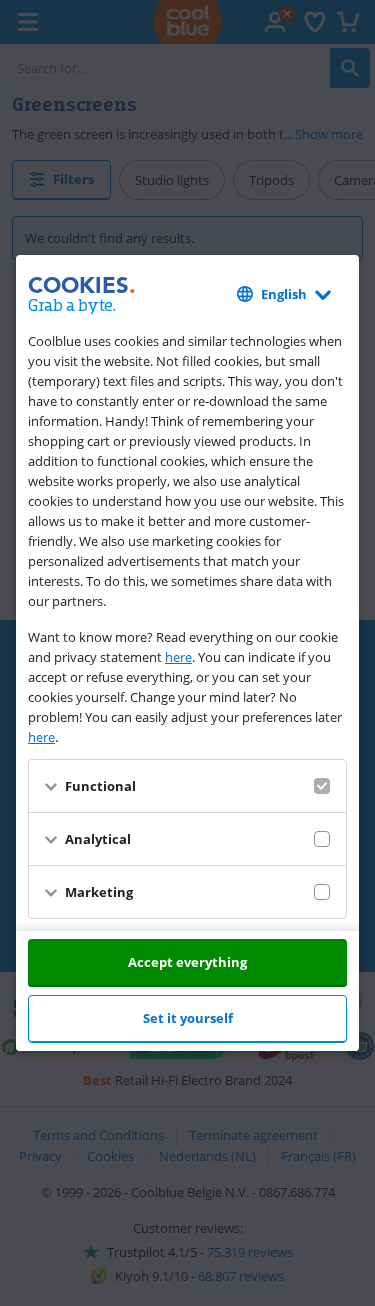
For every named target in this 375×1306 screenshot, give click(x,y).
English (284, 294)
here (178, 657)
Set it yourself (188, 1018)
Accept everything (187, 962)
